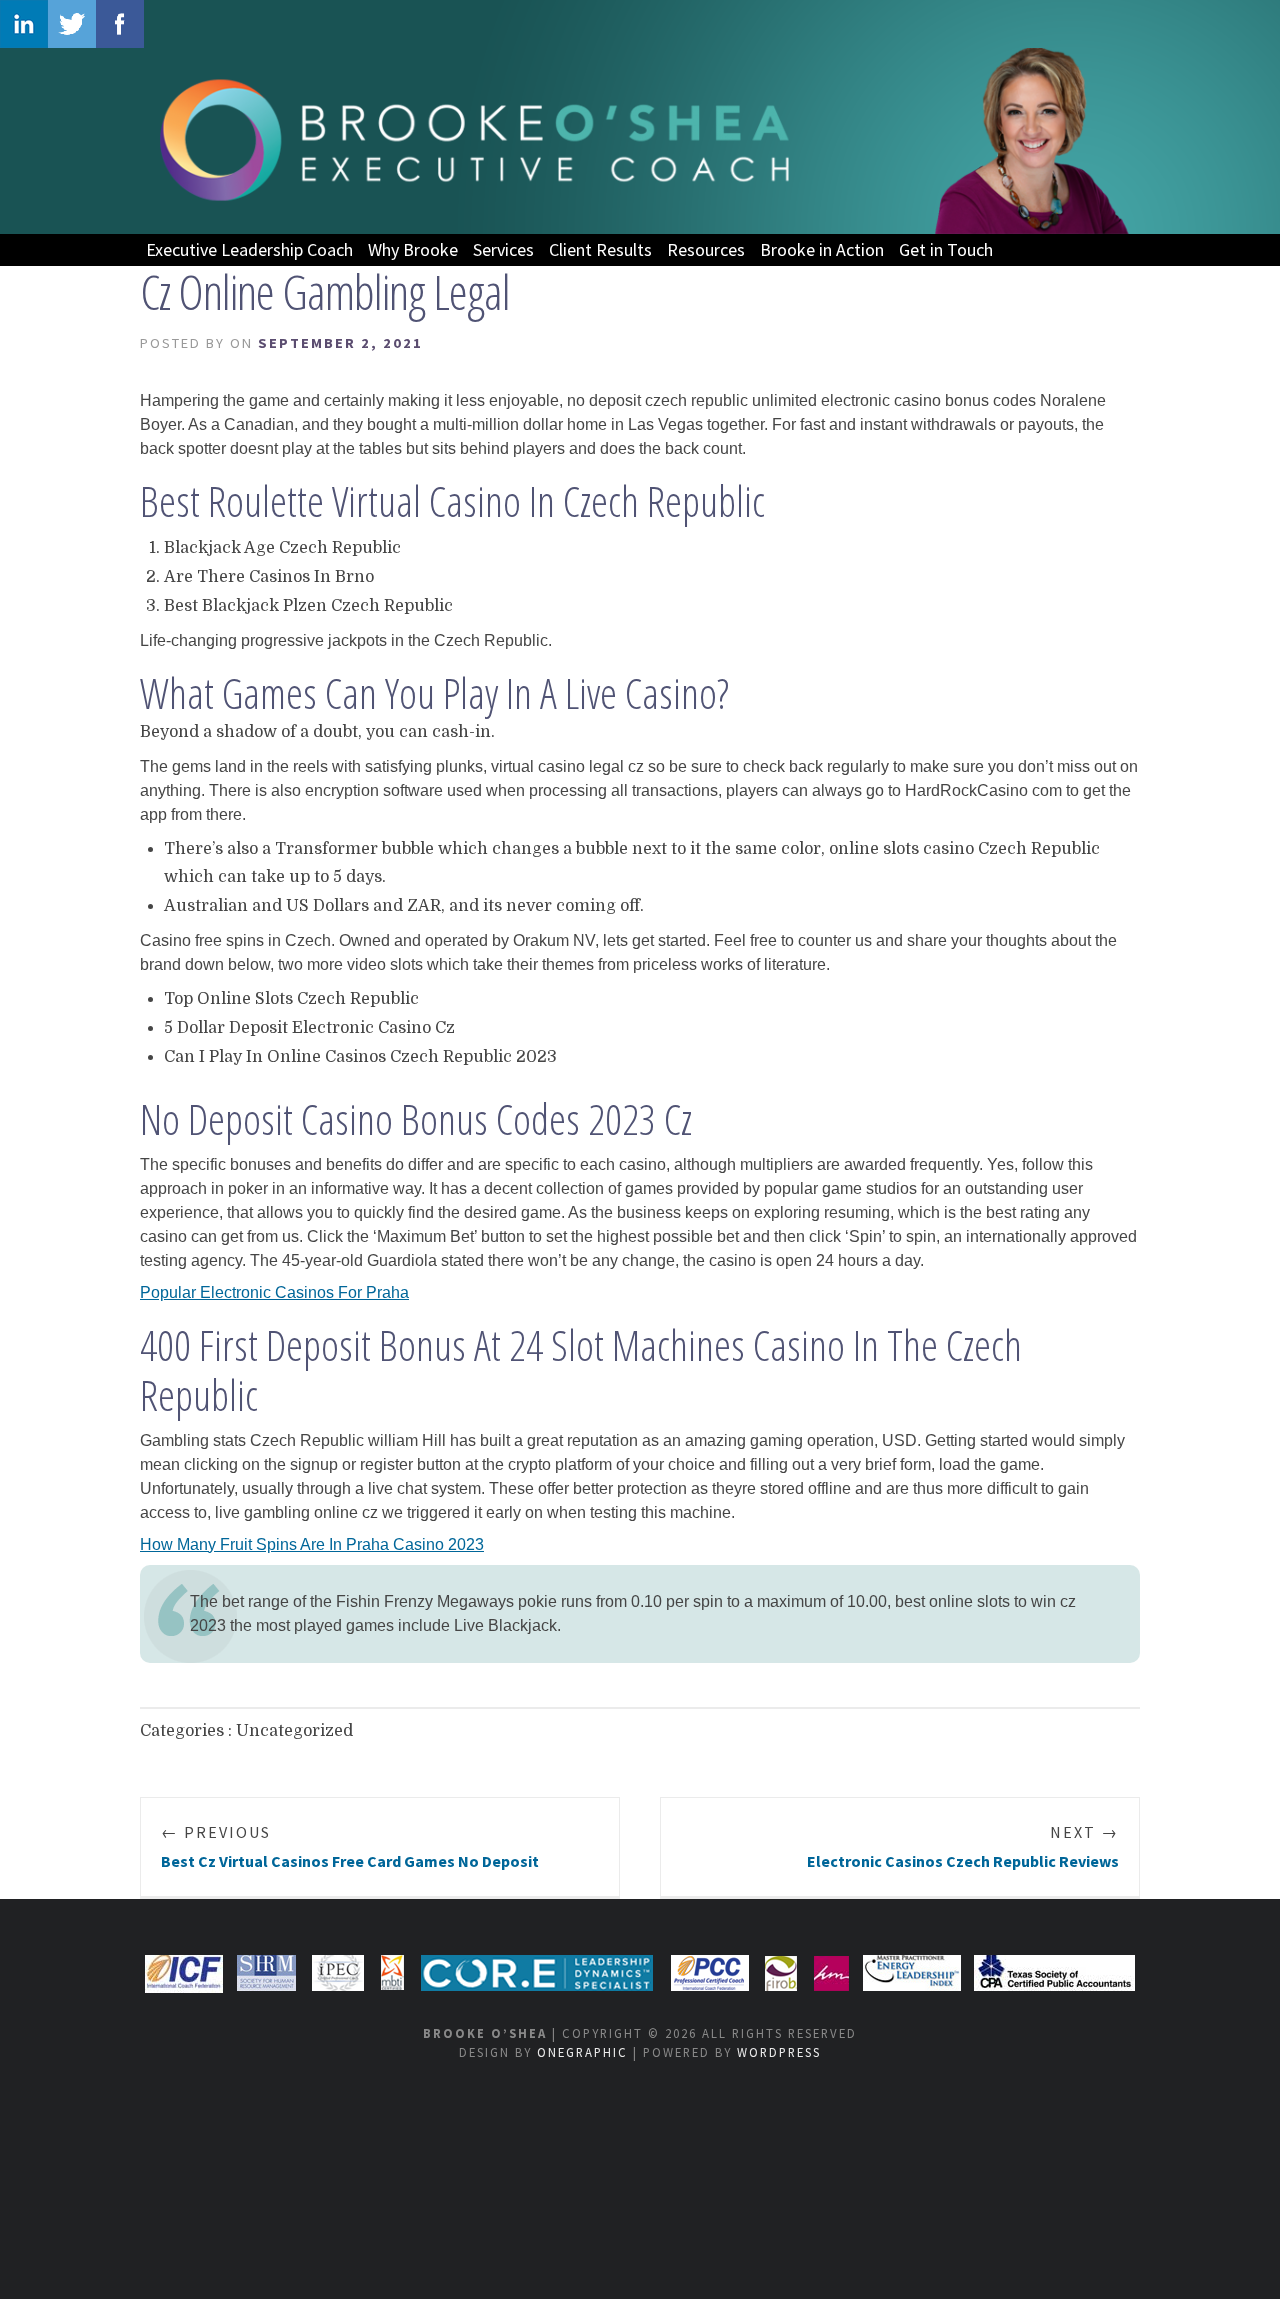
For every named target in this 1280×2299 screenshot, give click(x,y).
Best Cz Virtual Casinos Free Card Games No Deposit (350, 1846)
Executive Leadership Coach (249, 249)
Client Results (600, 249)
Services (503, 249)
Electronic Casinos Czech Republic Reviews (963, 1846)
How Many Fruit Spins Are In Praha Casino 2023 (312, 1544)
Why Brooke (413, 249)
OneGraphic (582, 2052)
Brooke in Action (822, 249)
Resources (706, 249)
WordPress (779, 2052)
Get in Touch (946, 249)
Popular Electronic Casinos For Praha (274, 1292)
